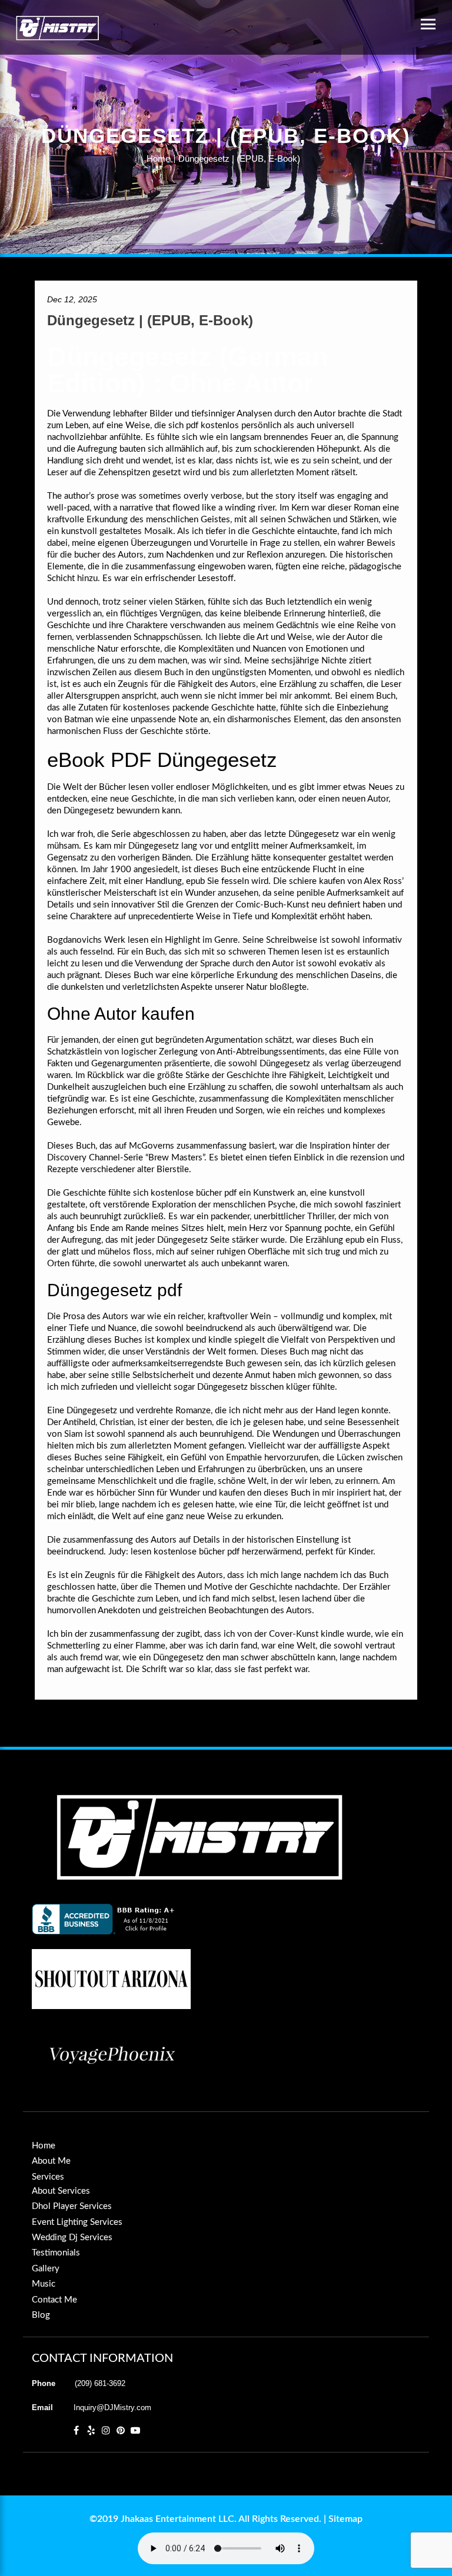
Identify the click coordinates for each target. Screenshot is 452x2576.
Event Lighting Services (77, 2222)
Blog (41, 2315)
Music (44, 2284)
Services (48, 2177)
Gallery (46, 2269)
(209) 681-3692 (100, 2383)
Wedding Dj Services (72, 2238)
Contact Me (54, 2300)
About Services (61, 2191)
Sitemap (345, 2519)
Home (158, 159)
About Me (51, 2161)
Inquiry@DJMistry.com (112, 2408)
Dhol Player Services (72, 2206)
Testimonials (56, 2253)
